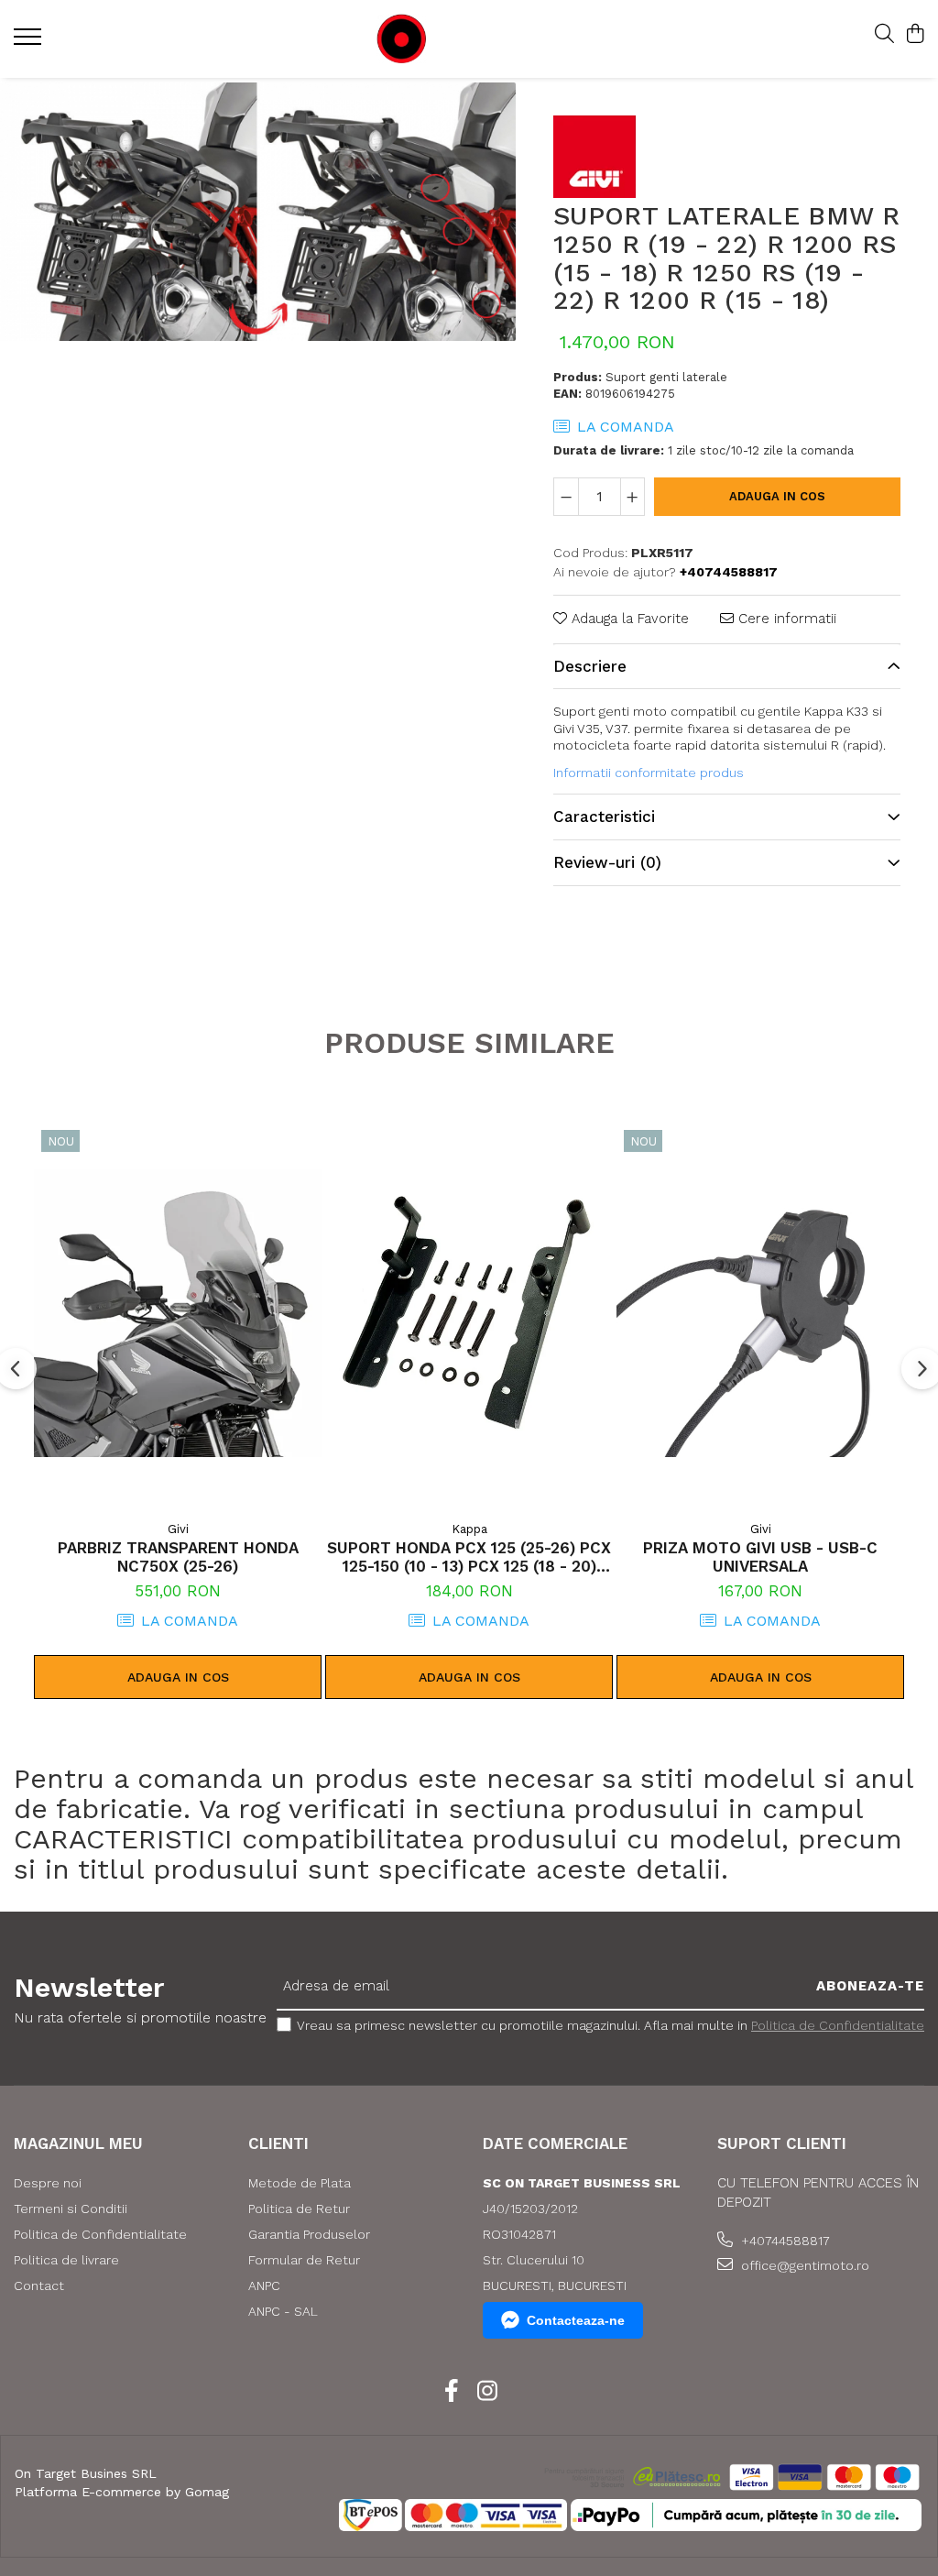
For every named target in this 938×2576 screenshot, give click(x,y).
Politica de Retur (299, 2209)
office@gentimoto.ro (803, 2265)
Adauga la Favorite (628, 619)
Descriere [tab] (590, 666)
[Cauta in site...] (884, 35)
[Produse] (30, 42)
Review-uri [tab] (607, 862)
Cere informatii (785, 619)
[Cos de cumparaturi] (915, 35)
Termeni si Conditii (71, 2209)
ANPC (264, 2286)
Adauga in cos (777, 496)
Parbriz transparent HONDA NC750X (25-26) (178, 1557)
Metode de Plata (300, 2183)
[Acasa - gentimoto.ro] (457, 39)
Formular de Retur (304, 2260)
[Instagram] (487, 2392)
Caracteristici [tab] (604, 817)
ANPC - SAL (283, 2311)
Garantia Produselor (309, 2234)
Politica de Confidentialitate (838, 2025)
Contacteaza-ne (576, 2320)
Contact (39, 2286)
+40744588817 (784, 2241)
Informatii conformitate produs (649, 773)
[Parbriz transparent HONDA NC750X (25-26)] (178, 1314)
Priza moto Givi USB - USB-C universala (760, 1557)
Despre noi (48, 2183)
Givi (178, 1529)
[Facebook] (451, 2392)
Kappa (469, 1529)
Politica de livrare (66, 2260)
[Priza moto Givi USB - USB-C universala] (760, 1314)
